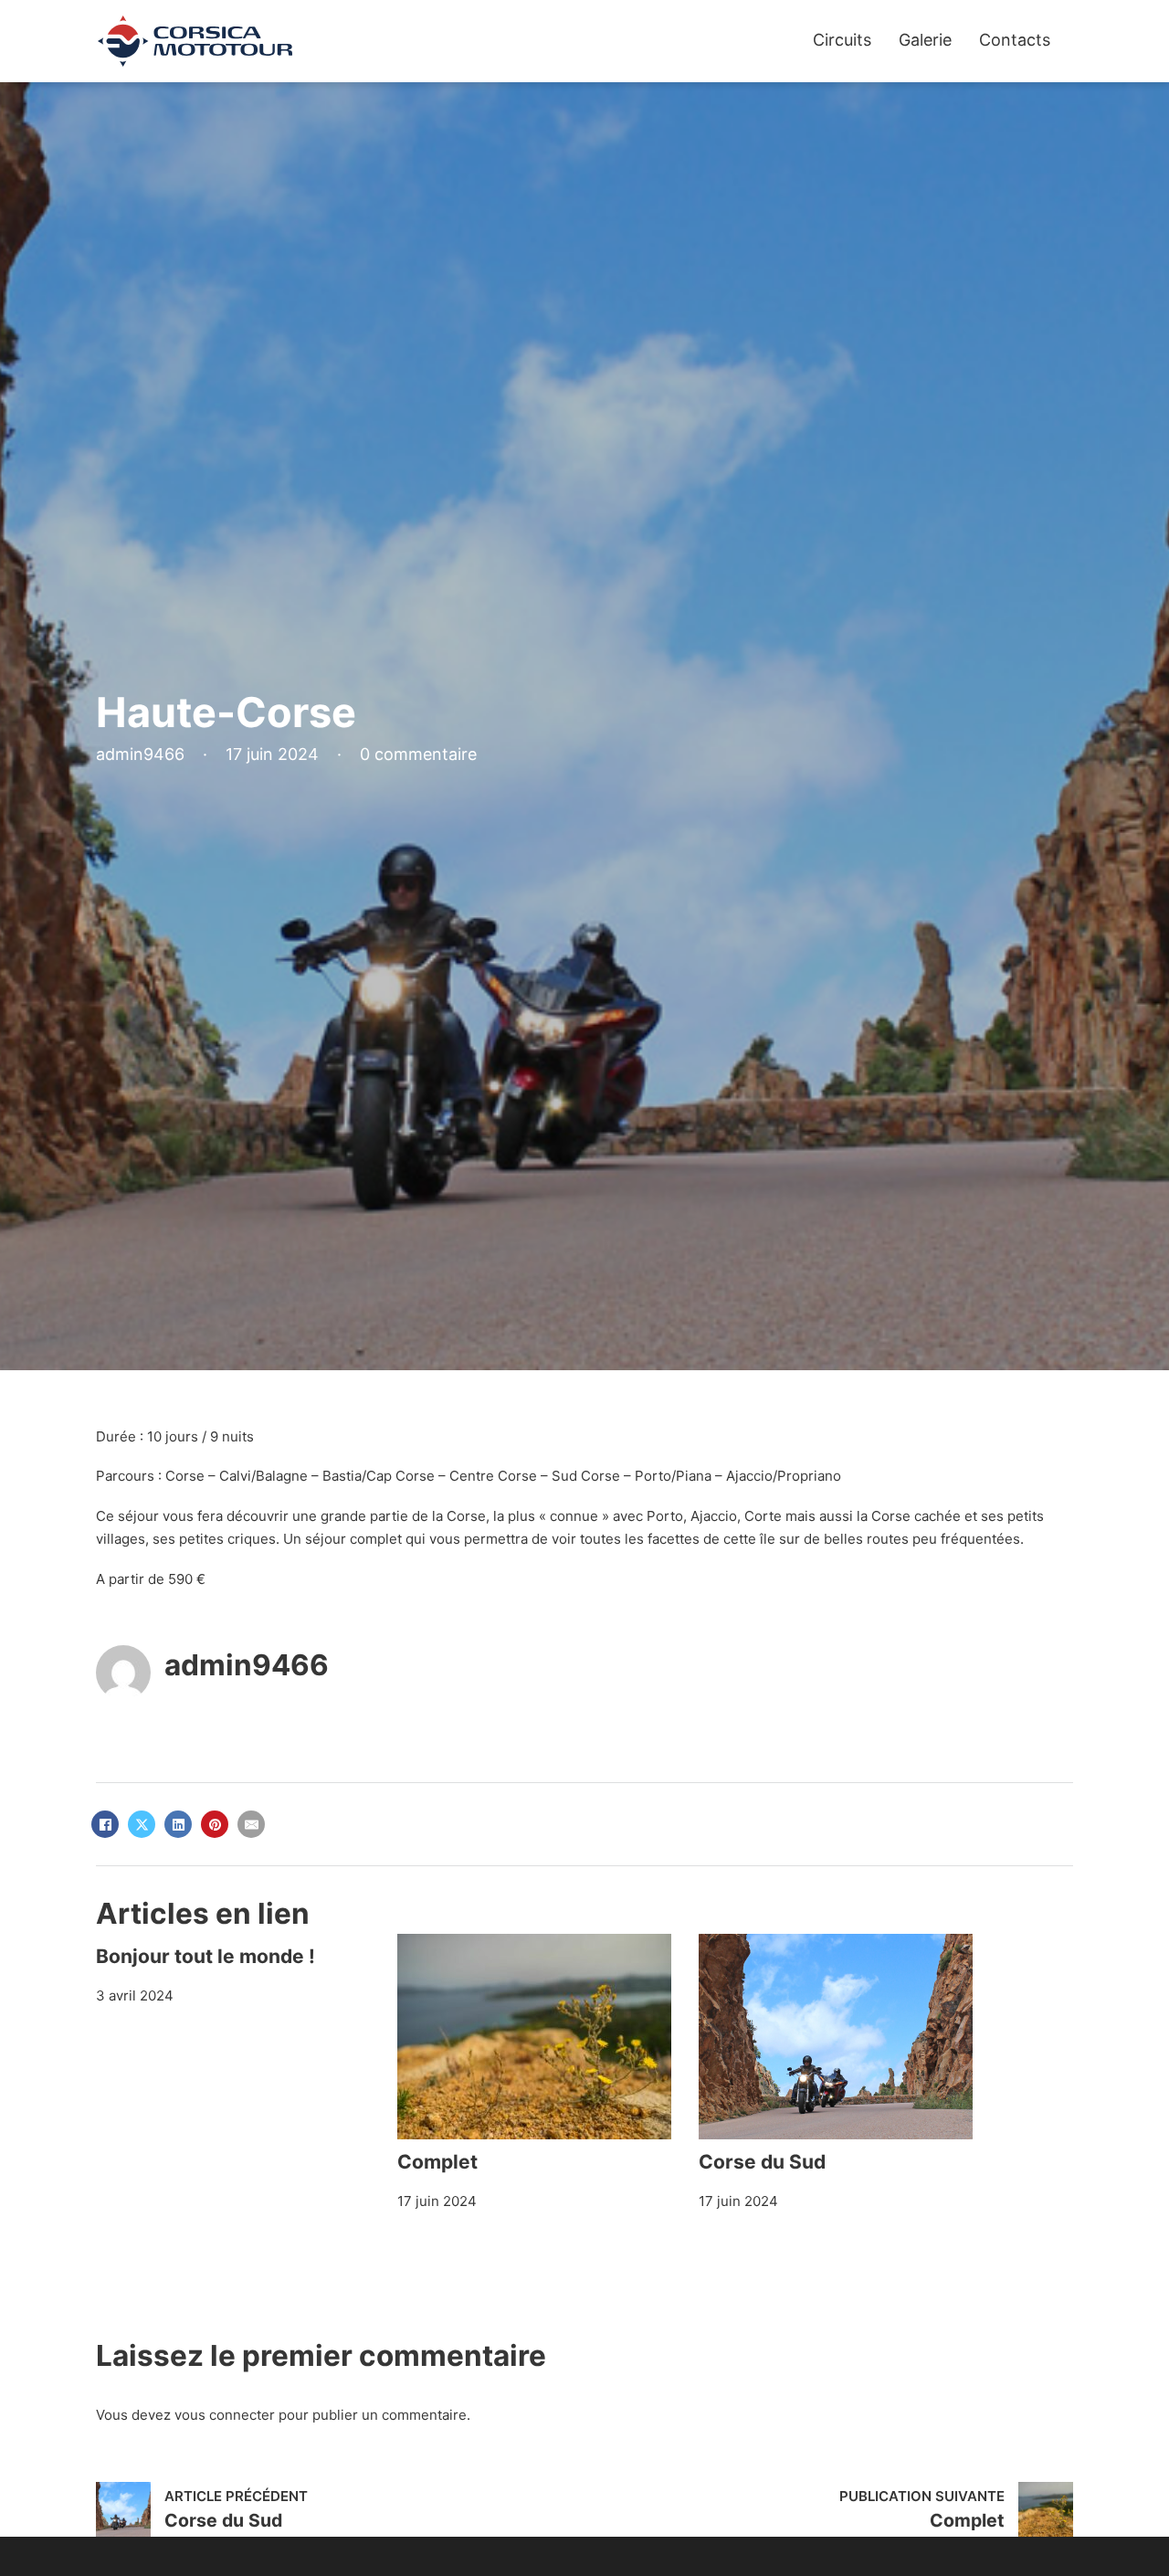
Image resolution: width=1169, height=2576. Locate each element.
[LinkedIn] (178, 1824)
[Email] (251, 1824)
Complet (437, 2162)
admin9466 (247, 1665)
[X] (142, 1824)
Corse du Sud (762, 2162)
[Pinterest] (215, 1824)
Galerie (925, 40)
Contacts (1015, 40)
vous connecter (225, 2415)
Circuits (842, 40)
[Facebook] (105, 1824)
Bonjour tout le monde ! (205, 1956)
